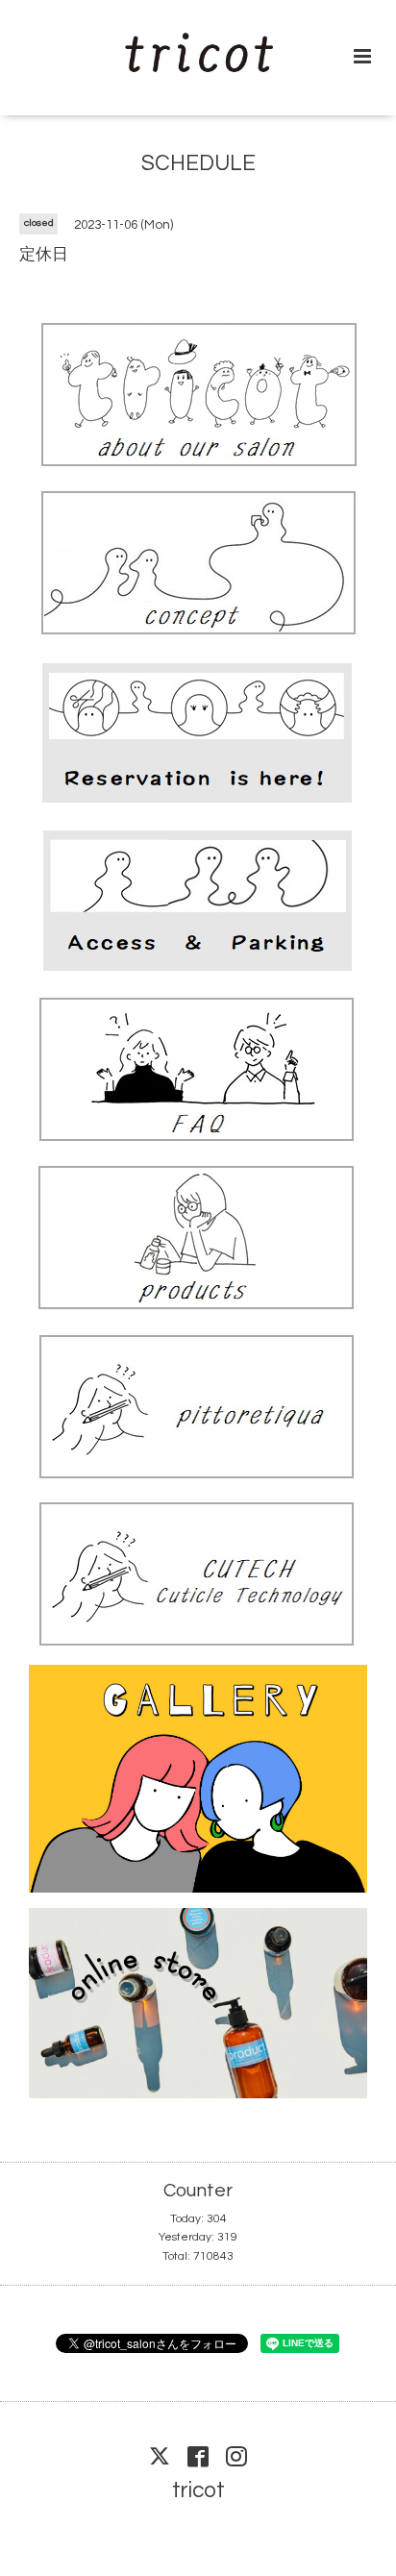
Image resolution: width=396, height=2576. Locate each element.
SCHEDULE (198, 164)
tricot (198, 2491)
